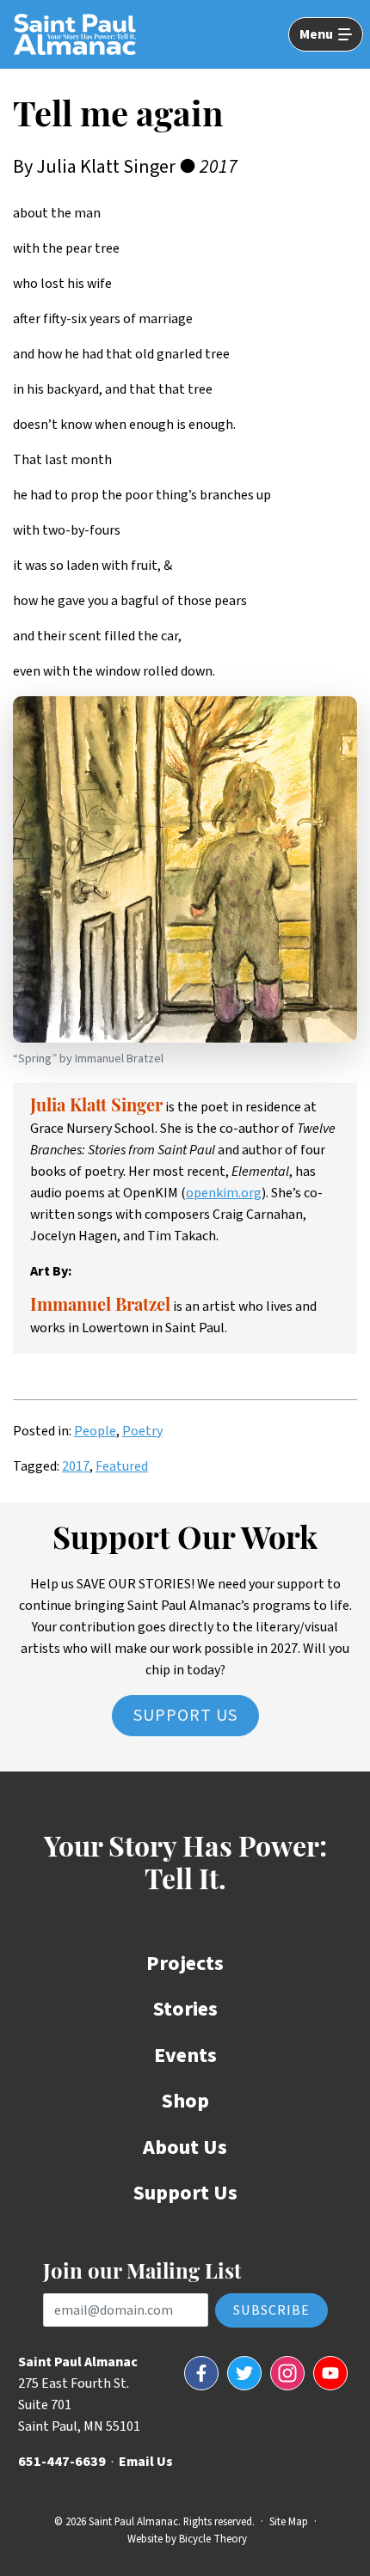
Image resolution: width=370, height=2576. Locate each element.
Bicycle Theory (213, 2539)
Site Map (289, 2522)
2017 (76, 1466)
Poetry (142, 1431)
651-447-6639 (62, 2462)
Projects (185, 1964)
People (95, 1431)
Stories (185, 2009)
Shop (185, 2101)
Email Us (146, 2462)
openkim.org (224, 1193)
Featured (122, 1466)
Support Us (185, 1716)
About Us (185, 2148)
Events (185, 2056)
